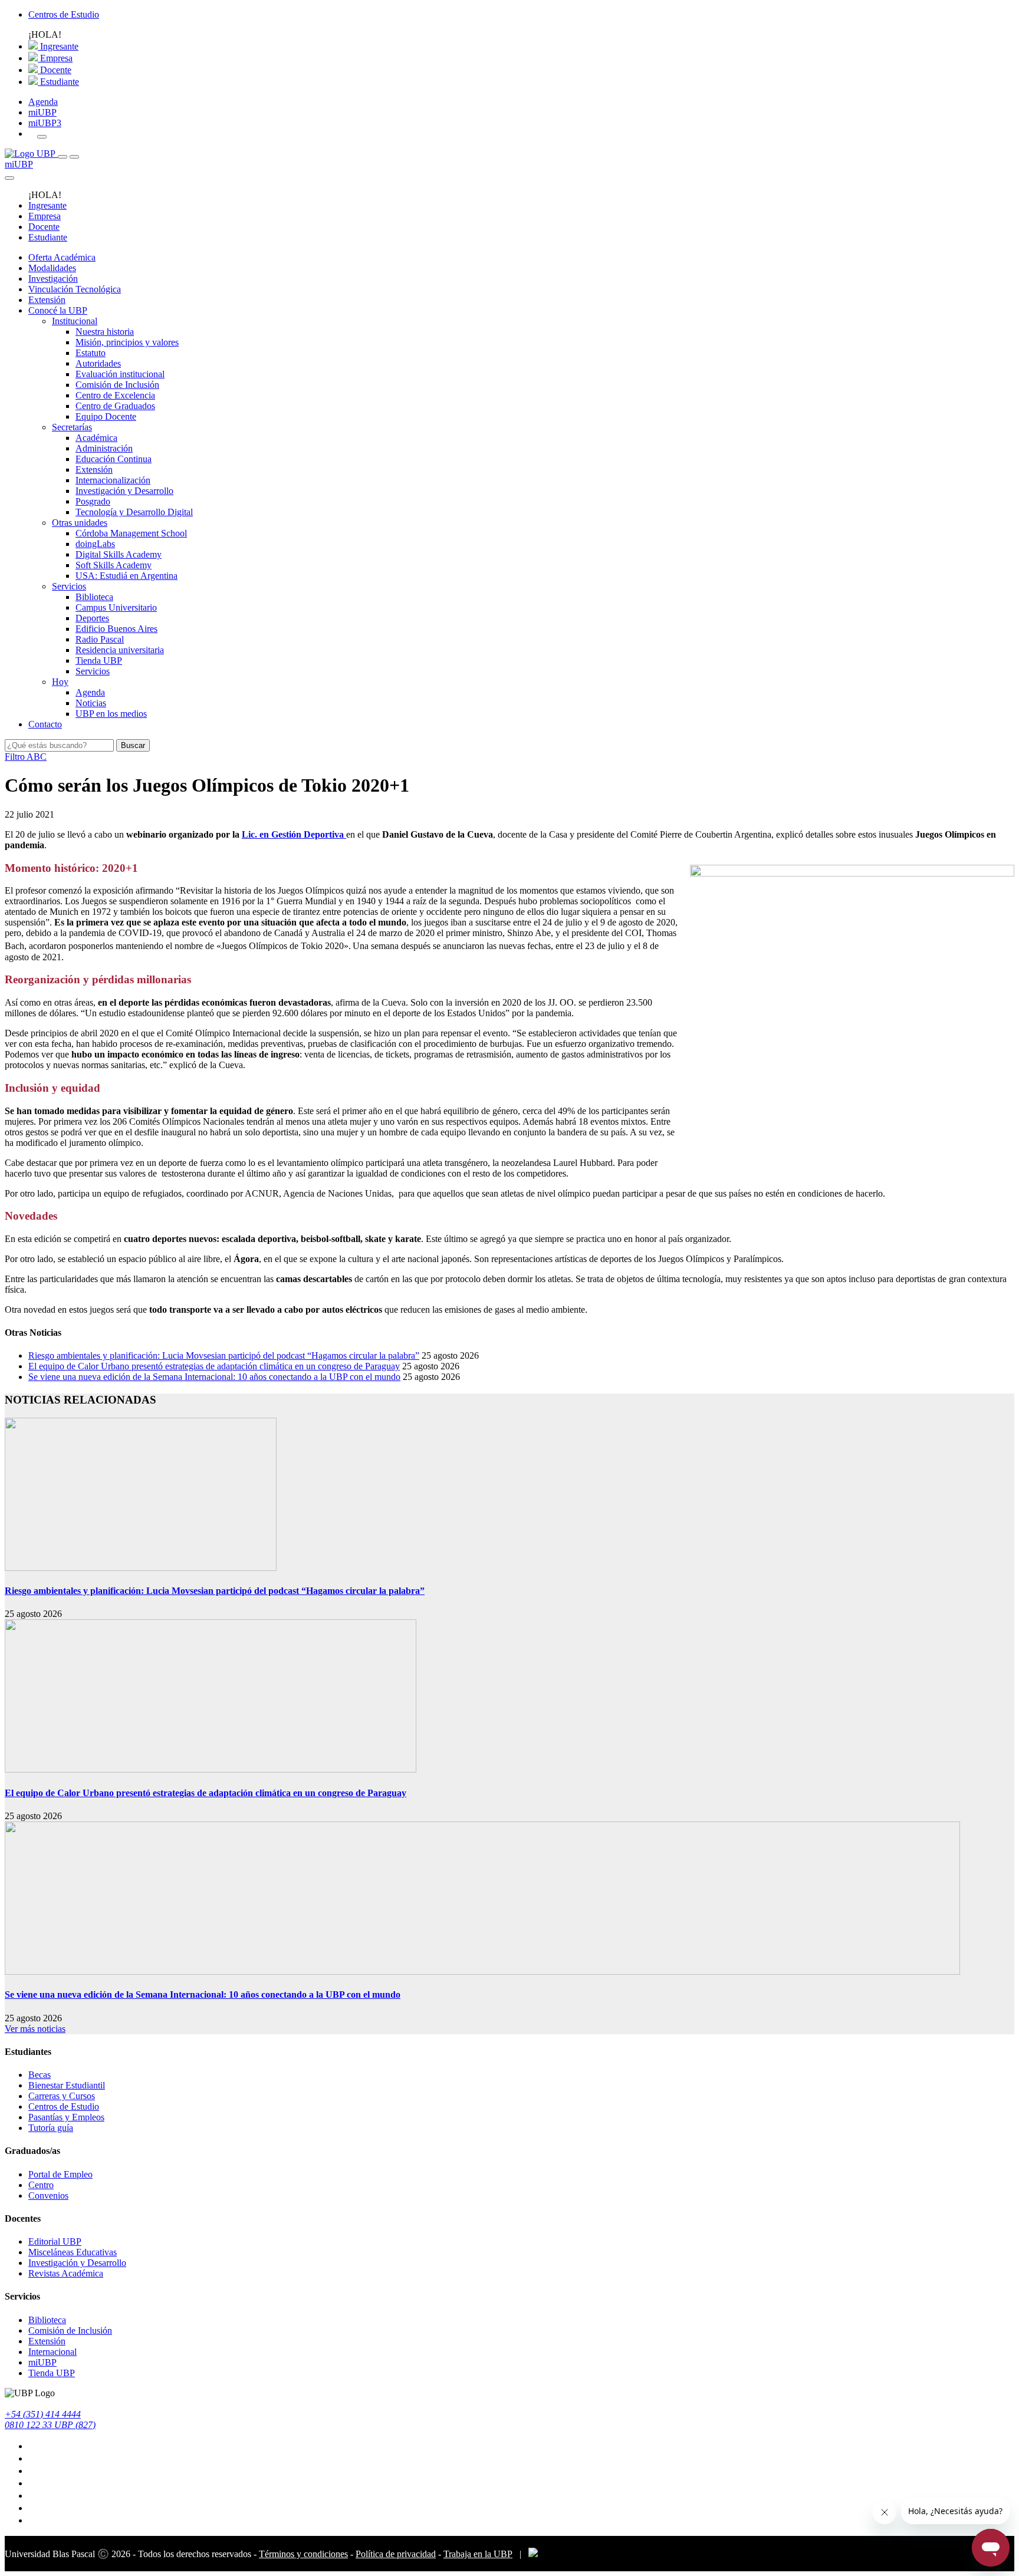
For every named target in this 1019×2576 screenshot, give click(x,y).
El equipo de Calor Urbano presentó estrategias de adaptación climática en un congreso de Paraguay (214, 1366)
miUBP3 (45, 123)
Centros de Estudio (64, 14)
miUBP (42, 112)
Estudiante (58, 82)
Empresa (55, 58)
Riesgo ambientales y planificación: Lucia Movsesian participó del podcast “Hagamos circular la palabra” (224, 1355)
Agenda (43, 102)
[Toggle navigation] (63, 157)
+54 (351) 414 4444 (43, 2414)
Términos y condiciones (303, 2554)
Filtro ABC (26, 757)
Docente (55, 70)
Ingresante (58, 46)
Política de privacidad (396, 2554)
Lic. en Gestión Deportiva (294, 834)
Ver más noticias (35, 2029)
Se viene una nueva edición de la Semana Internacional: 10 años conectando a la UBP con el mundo (214, 1377)
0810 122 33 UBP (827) (50, 2425)
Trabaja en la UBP (478, 2554)
